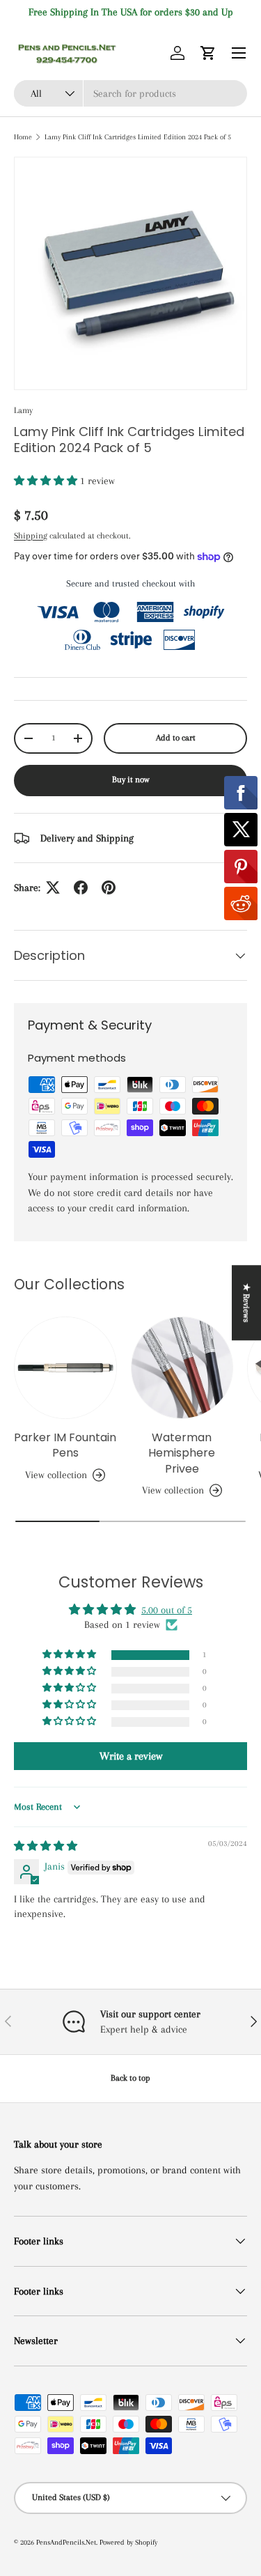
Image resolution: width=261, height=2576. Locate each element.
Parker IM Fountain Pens (65, 1445)
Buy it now (131, 779)
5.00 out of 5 (167, 1610)
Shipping (31, 536)
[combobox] (130, 93)
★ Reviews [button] (246, 1303)
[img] (46, 1846)
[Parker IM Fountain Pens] (65, 1368)
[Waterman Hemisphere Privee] (182, 1368)
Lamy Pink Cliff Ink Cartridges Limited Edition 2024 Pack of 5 (138, 137)
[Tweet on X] (53, 887)
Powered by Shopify (128, 2542)
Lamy (23, 410)
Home (23, 137)
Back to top (130, 2078)
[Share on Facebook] (81, 887)
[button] (208, 53)
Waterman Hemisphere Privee (182, 1453)
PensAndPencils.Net (66, 2542)
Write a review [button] (131, 1756)
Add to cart (176, 738)
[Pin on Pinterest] (109, 887)
